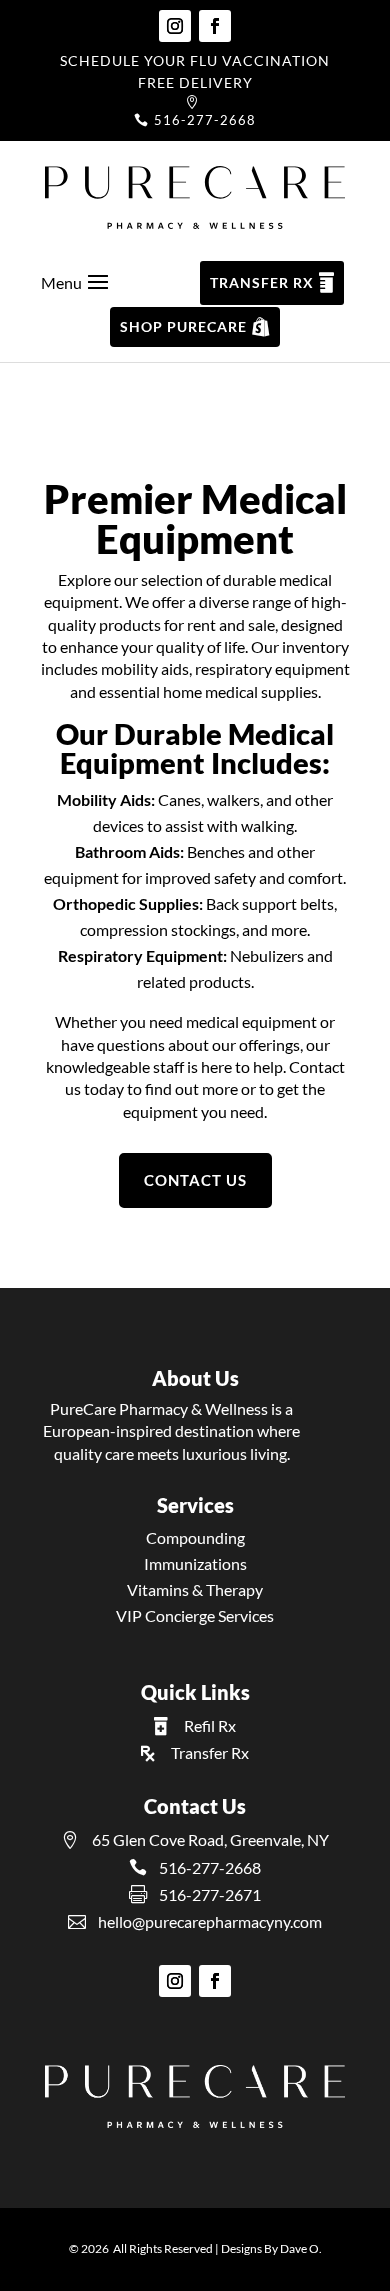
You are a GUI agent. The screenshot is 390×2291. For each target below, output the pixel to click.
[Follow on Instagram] (175, 26)
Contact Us (195, 1180)
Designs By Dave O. (271, 2248)
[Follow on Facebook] (215, 26)
